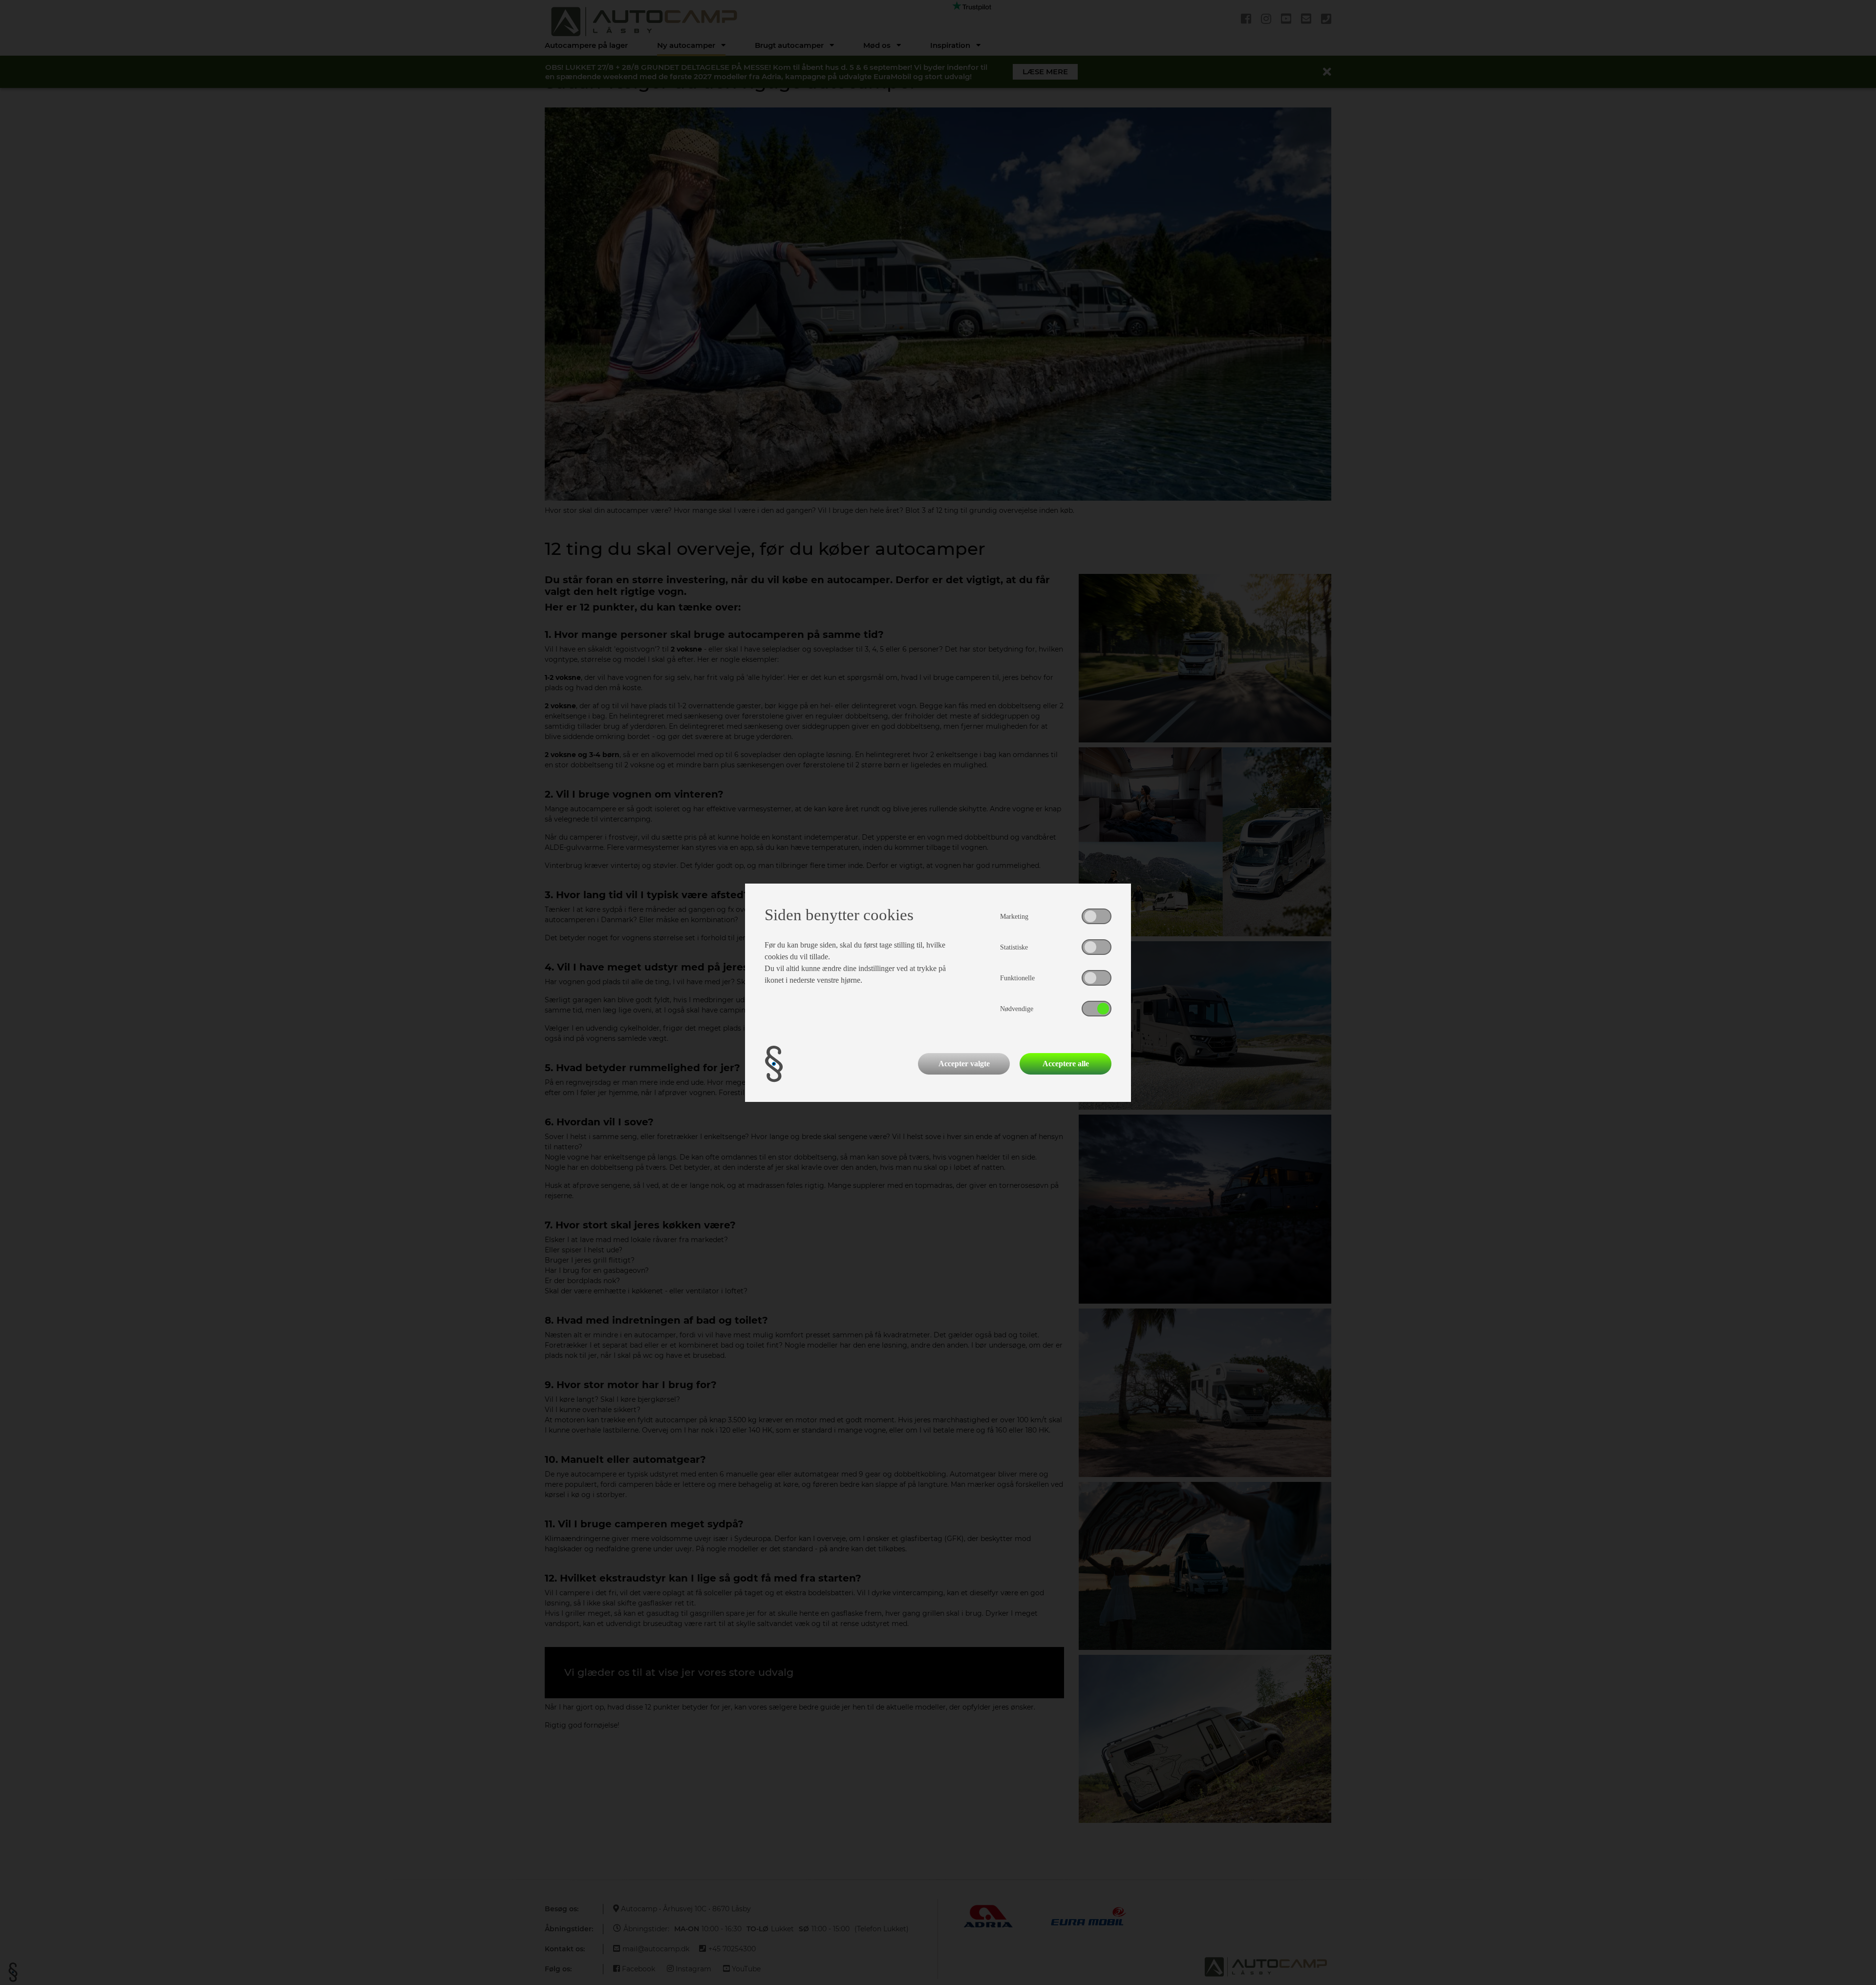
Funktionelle (1017, 978)
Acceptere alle (1066, 1064)
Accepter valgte (964, 1064)
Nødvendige (1017, 1009)
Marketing (1014, 917)
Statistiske (1014, 947)
